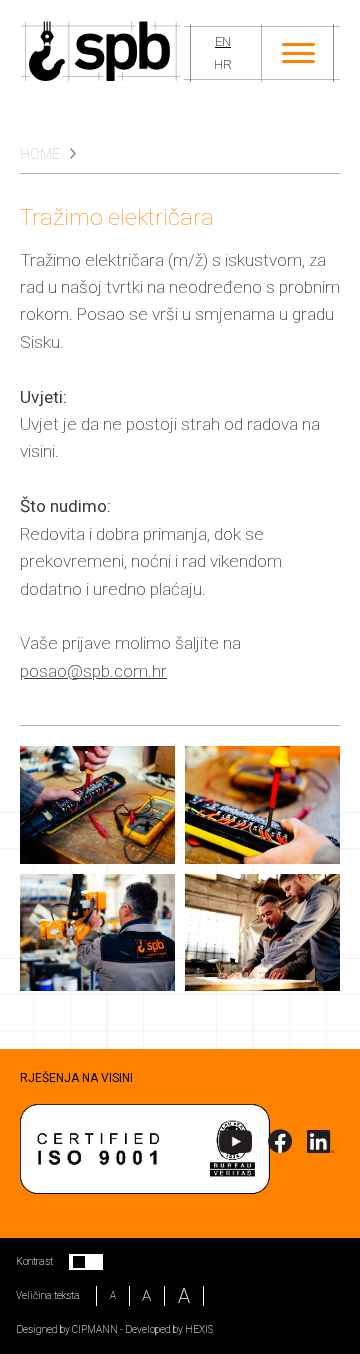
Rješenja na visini (76, 1078)
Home (40, 154)
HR (223, 64)
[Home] (102, 53)
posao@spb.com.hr (93, 671)
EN (223, 41)
